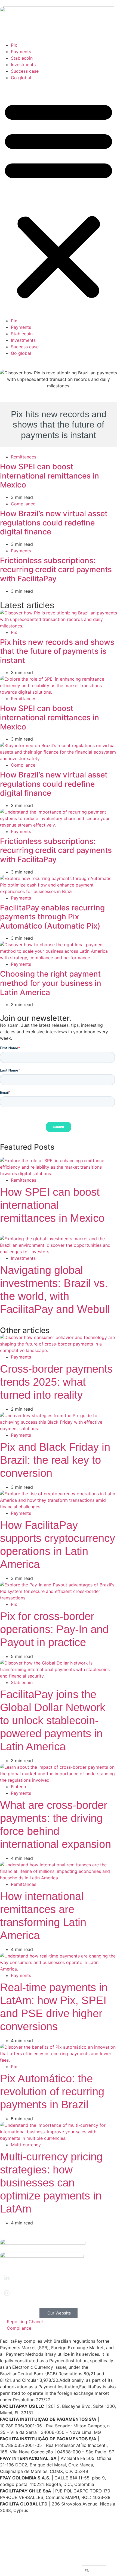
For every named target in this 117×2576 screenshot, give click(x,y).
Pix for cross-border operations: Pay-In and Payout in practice (54, 1629)
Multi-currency (26, 2145)
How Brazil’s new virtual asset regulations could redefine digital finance (54, 523)
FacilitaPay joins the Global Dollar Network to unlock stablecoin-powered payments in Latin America (53, 1720)
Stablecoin (22, 58)
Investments (23, 65)
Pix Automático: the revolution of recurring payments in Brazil (52, 2092)
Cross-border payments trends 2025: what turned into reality (56, 1382)
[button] (59, 199)
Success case (25, 71)
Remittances (24, 457)
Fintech (18, 1787)
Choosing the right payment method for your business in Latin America (51, 983)
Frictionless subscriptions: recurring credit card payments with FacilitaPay (56, 570)
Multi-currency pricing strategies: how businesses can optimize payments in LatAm (51, 2183)
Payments (21, 52)
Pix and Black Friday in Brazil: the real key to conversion (55, 1460)
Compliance (23, 504)
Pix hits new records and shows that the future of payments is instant (57, 651)
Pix (14, 45)
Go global (21, 78)
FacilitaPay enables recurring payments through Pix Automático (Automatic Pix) (52, 917)
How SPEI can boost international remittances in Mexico (50, 476)
